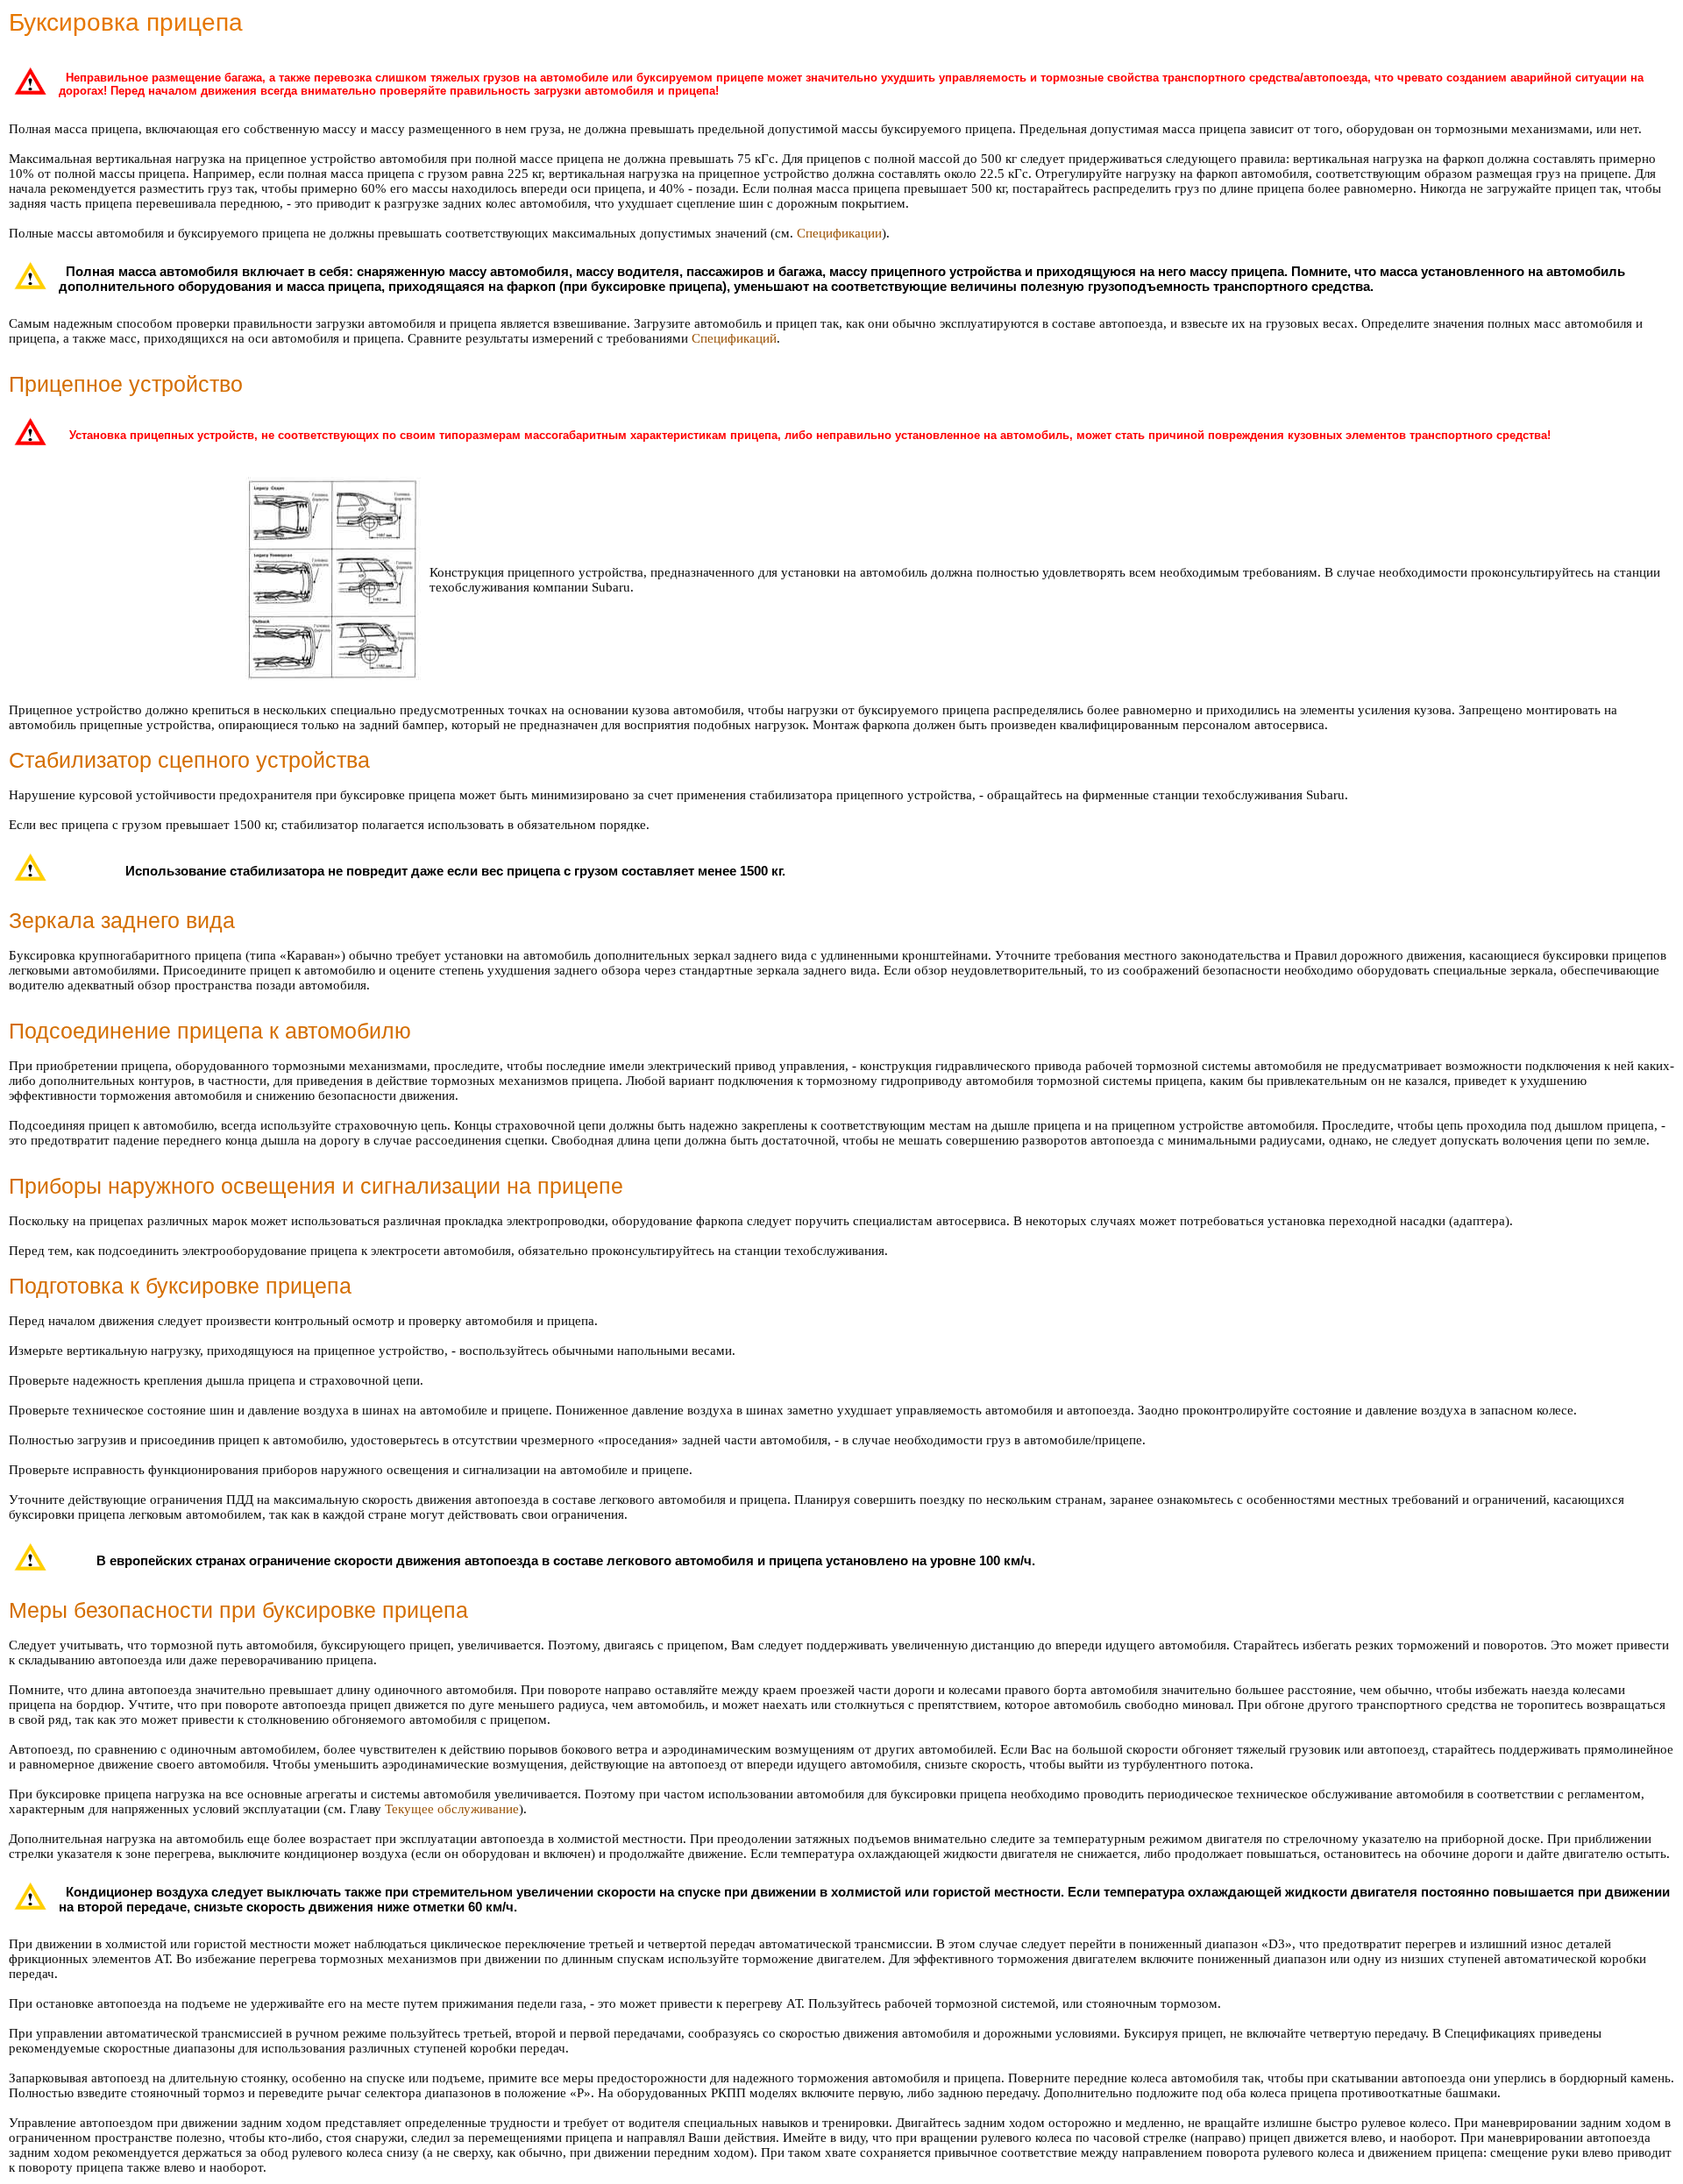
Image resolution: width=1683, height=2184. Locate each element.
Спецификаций (734, 338)
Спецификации (839, 233)
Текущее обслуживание (452, 1809)
